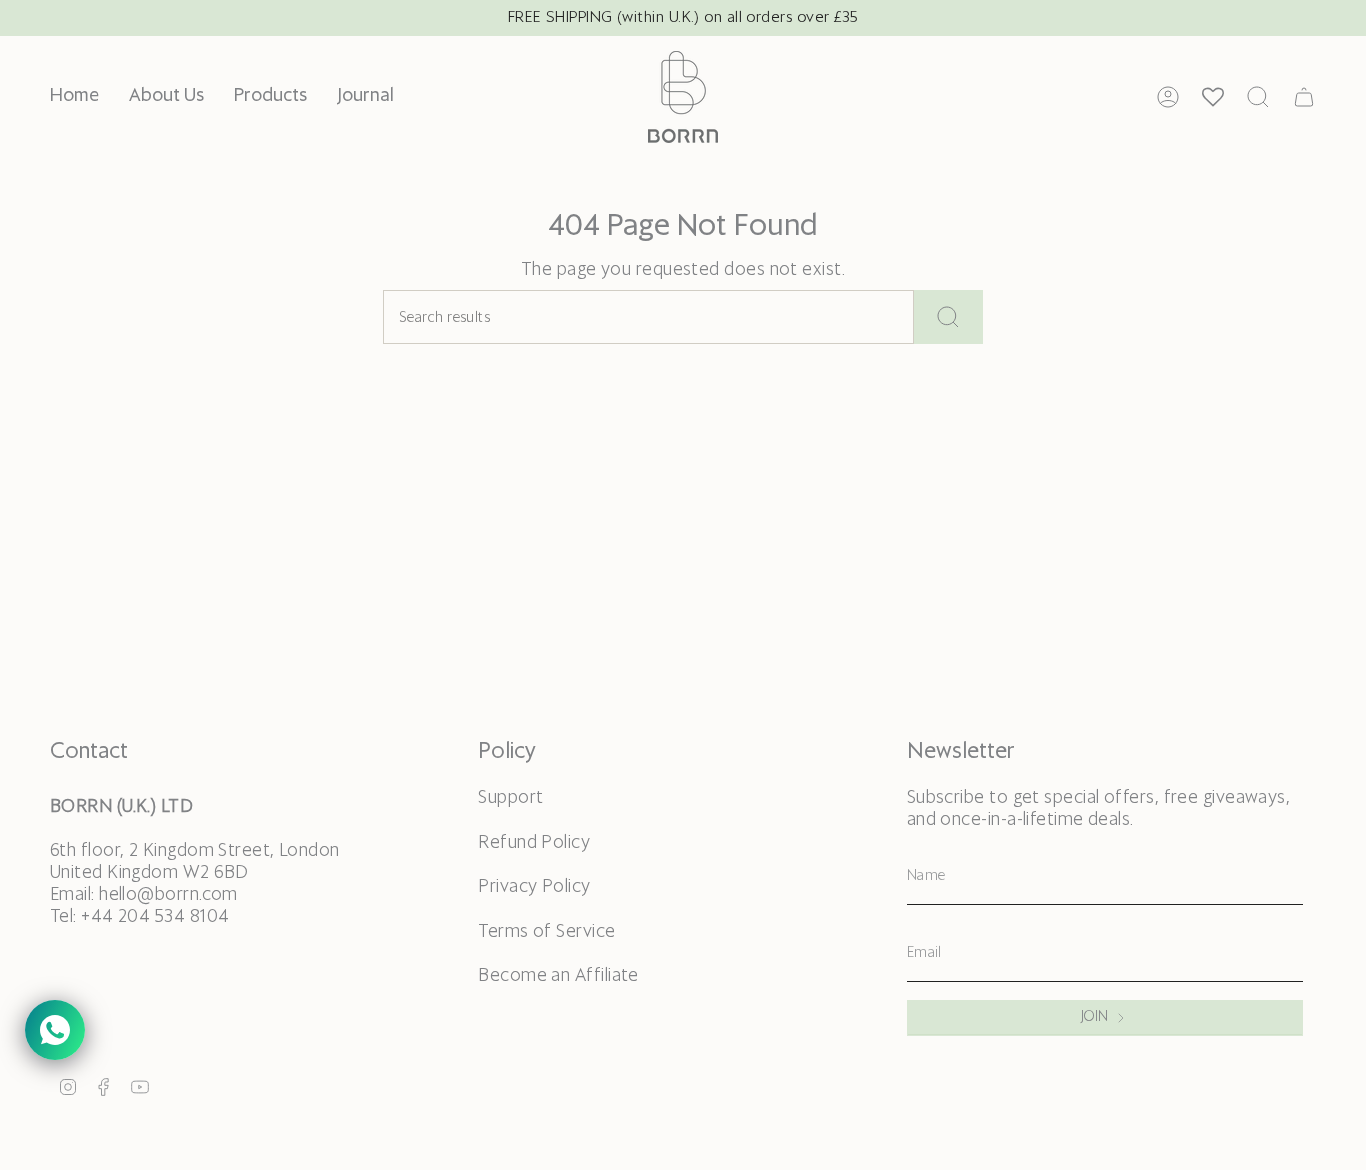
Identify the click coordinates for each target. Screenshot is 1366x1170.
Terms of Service (546, 932)
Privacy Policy (534, 887)
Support (510, 798)
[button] (270, 97)
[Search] (948, 317)
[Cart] (1304, 97)
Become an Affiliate (558, 976)
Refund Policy (534, 843)
